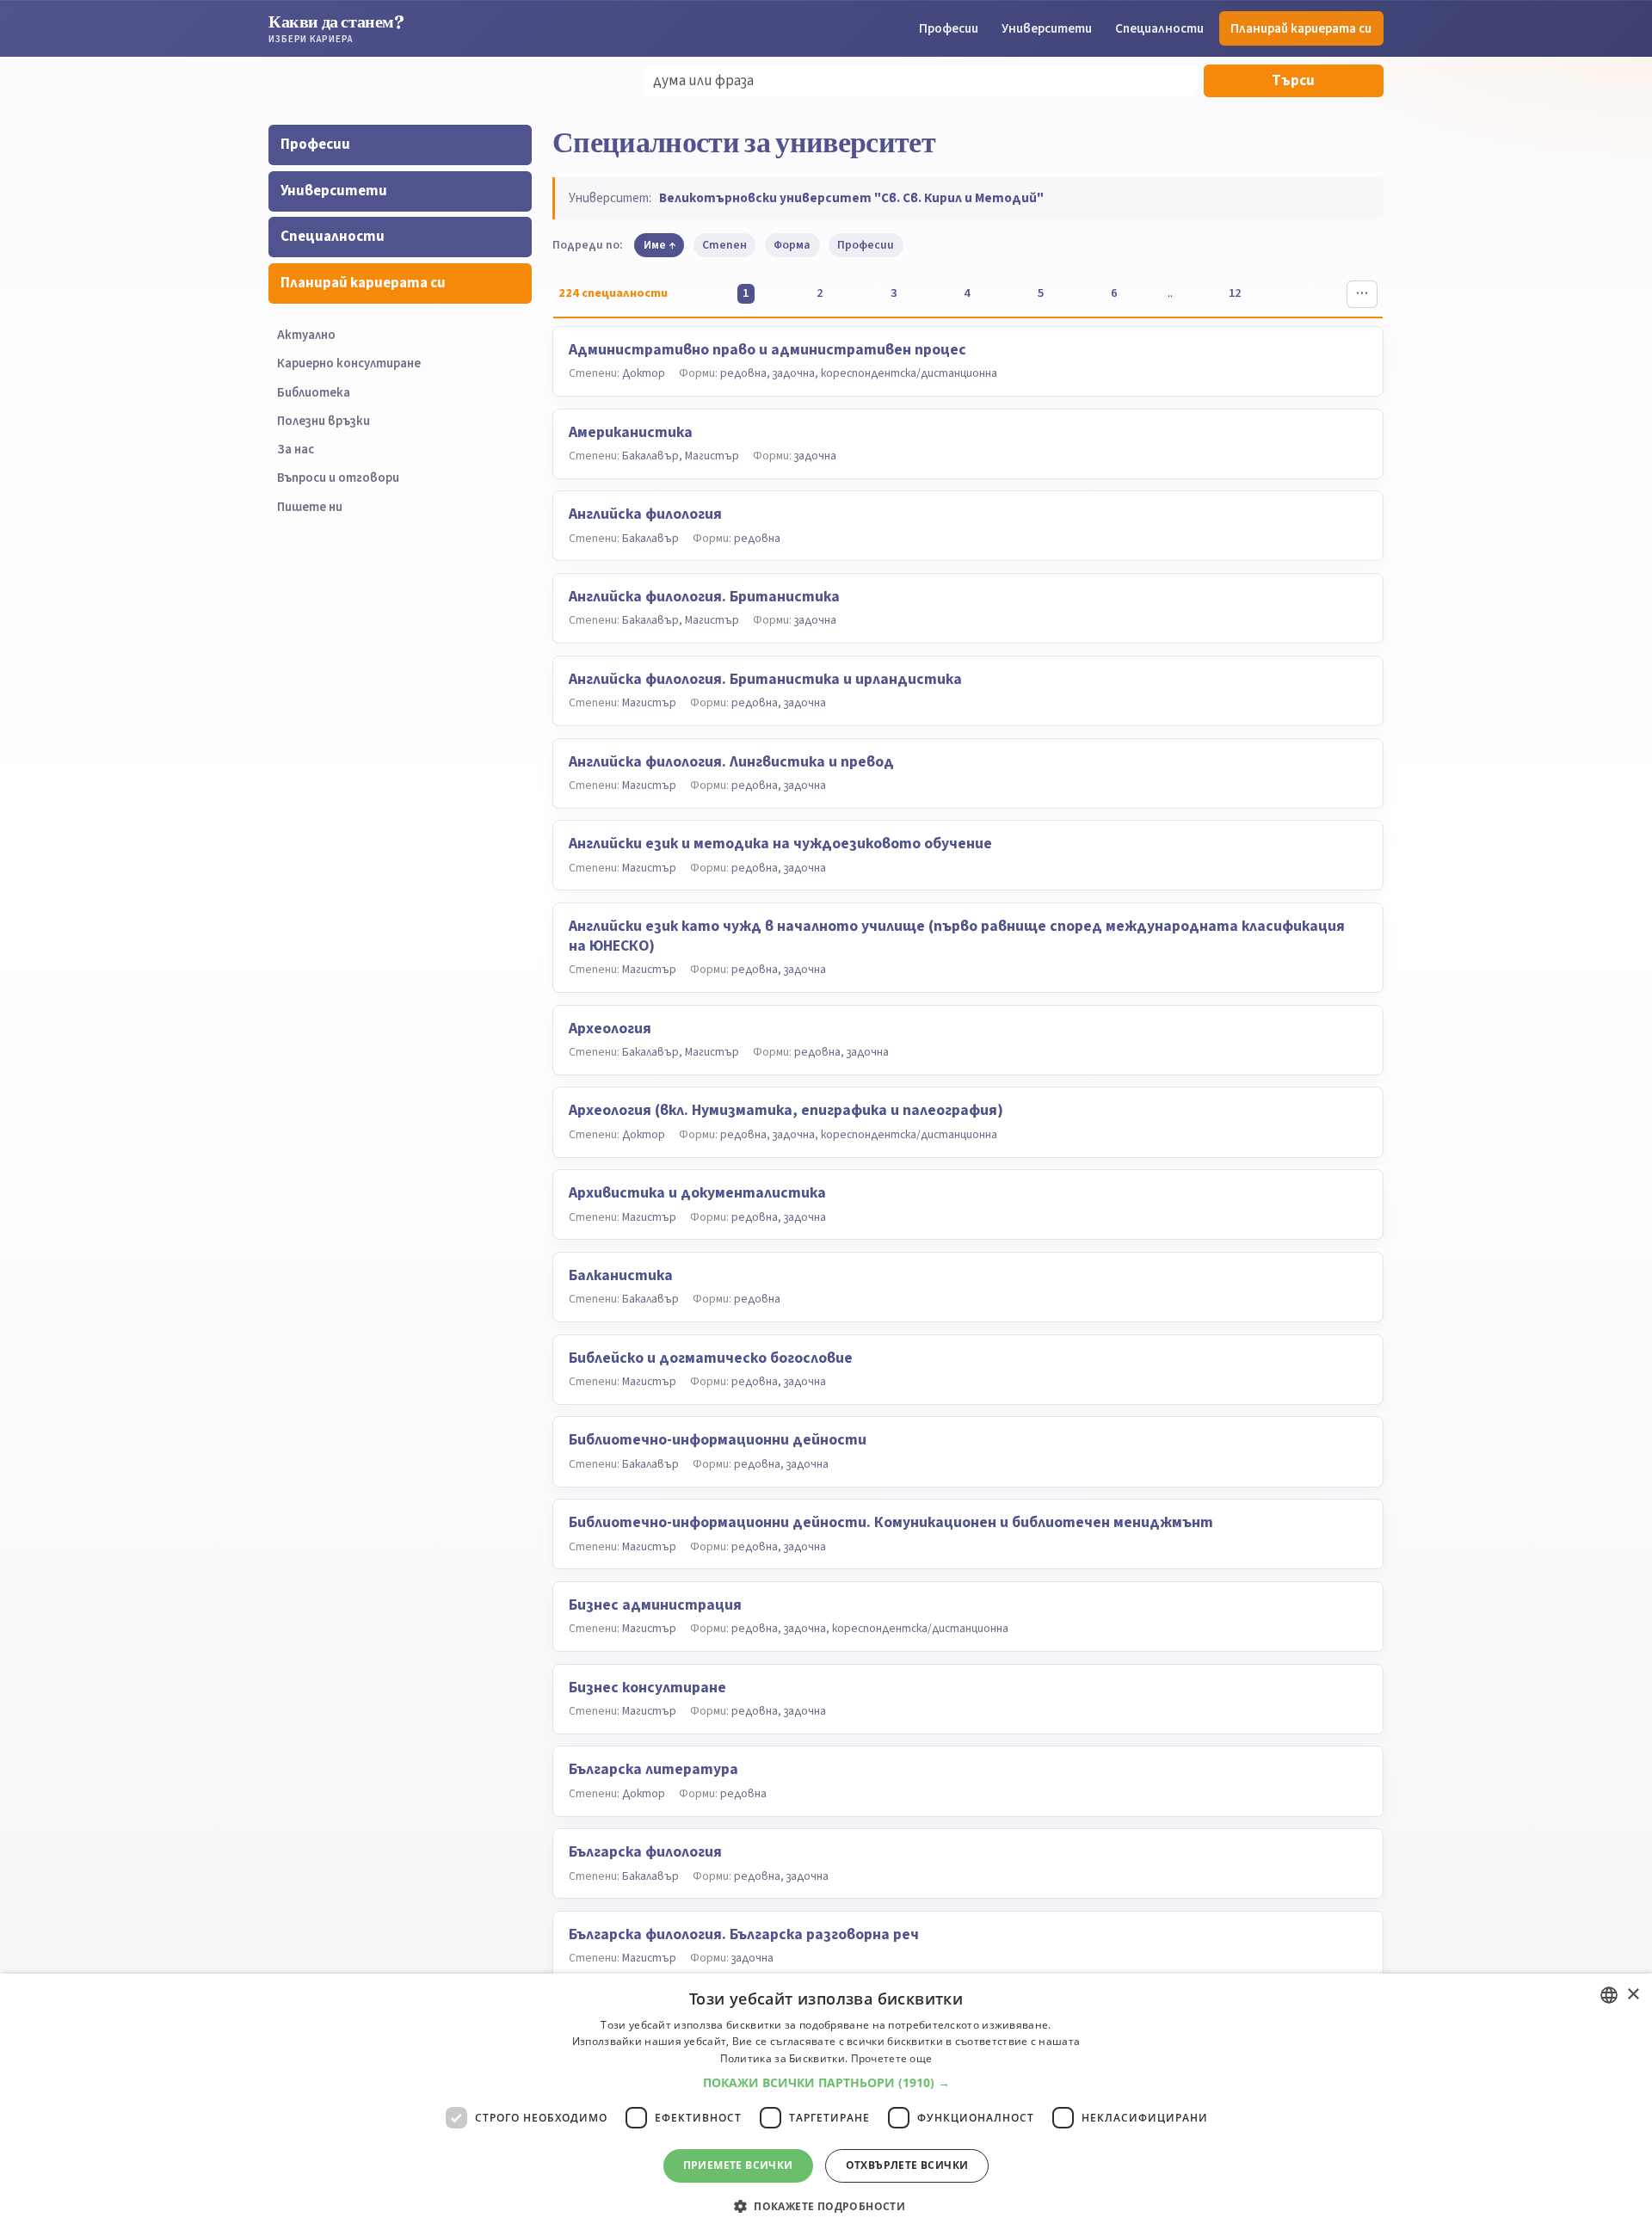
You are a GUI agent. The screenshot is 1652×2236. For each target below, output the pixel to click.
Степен (724, 245)
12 (1235, 293)
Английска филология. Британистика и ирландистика (765, 679)
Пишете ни (310, 507)
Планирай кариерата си (1301, 28)
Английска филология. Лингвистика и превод (731, 762)
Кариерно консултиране (349, 363)
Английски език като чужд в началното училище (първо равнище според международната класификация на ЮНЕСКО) (957, 936)
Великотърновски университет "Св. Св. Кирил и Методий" (851, 198)
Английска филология (645, 514)
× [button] (1633, 1995)
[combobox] (1609, 1995)
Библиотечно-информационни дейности (718, 1440)
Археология (610, 1029)
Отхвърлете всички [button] (907, 2165)
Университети (1047, 28)
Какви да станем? (336, 28)
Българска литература (653, 1769)
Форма (792, 245)
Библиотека (314, 393)
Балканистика (621, 1275)
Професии (949, 28)
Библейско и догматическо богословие (711, 1358)
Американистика (631, 432)
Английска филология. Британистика (704, 597)
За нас (296, 450)
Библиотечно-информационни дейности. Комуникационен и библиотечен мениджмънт (891, 1522)
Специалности (1159, 28)
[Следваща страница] (1308, 295)
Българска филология (645, 1852)
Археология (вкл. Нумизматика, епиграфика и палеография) (786, 1110)
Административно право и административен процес (767, 350)
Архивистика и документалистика (697, 1193)
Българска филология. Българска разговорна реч (744, 1934)
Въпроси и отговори (338, 478)
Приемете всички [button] (738, 2165)
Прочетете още (892, 2058)
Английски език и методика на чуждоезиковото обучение (780, 844)
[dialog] (826, 2105)
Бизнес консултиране (647, 1688)
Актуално (306, 335)
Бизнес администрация (655, 1605)
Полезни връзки (324, 421)
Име (655, 245)
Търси (1293, 81)
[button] (826, 2083)
